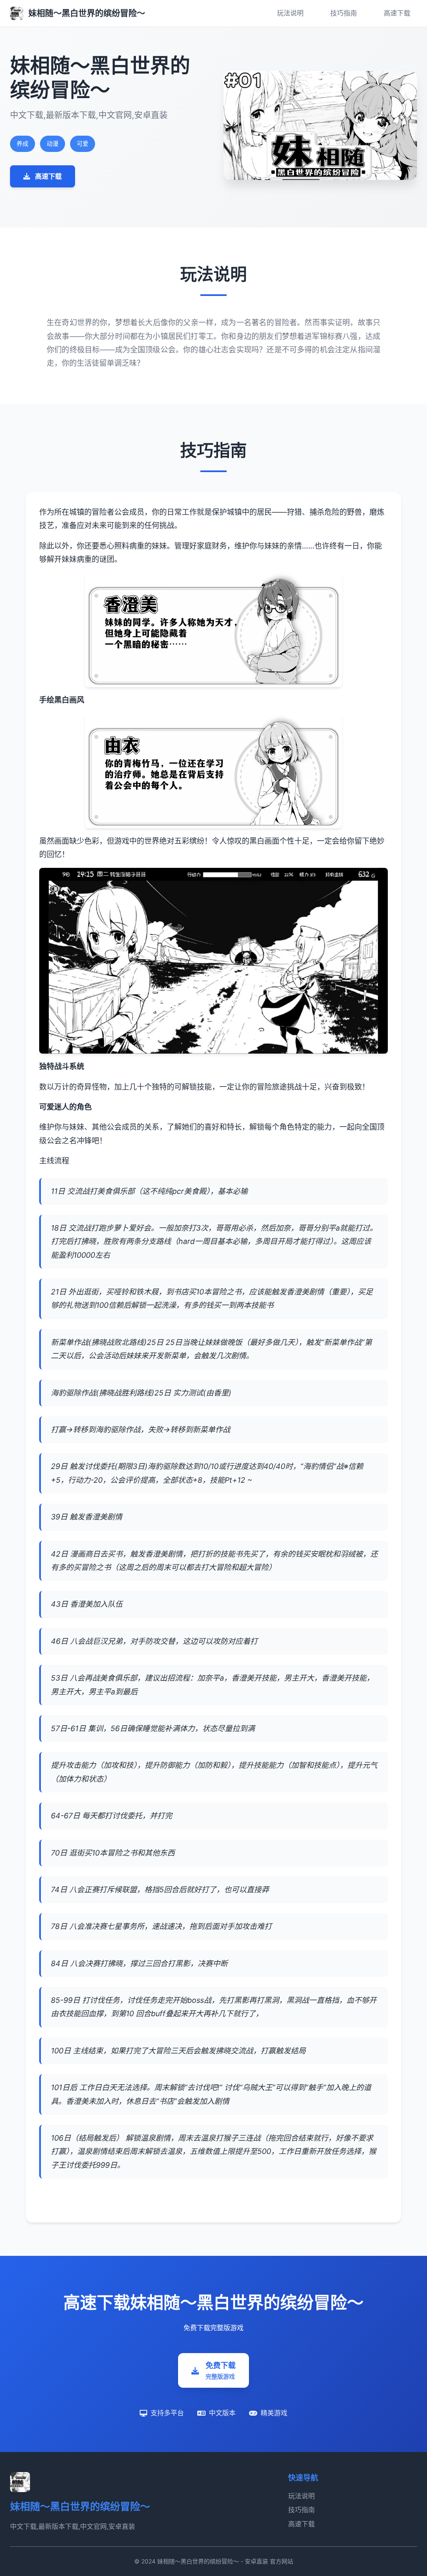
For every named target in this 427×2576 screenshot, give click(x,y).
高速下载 (397, 13)
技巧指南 (344, 13)
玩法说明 (290, 13)
